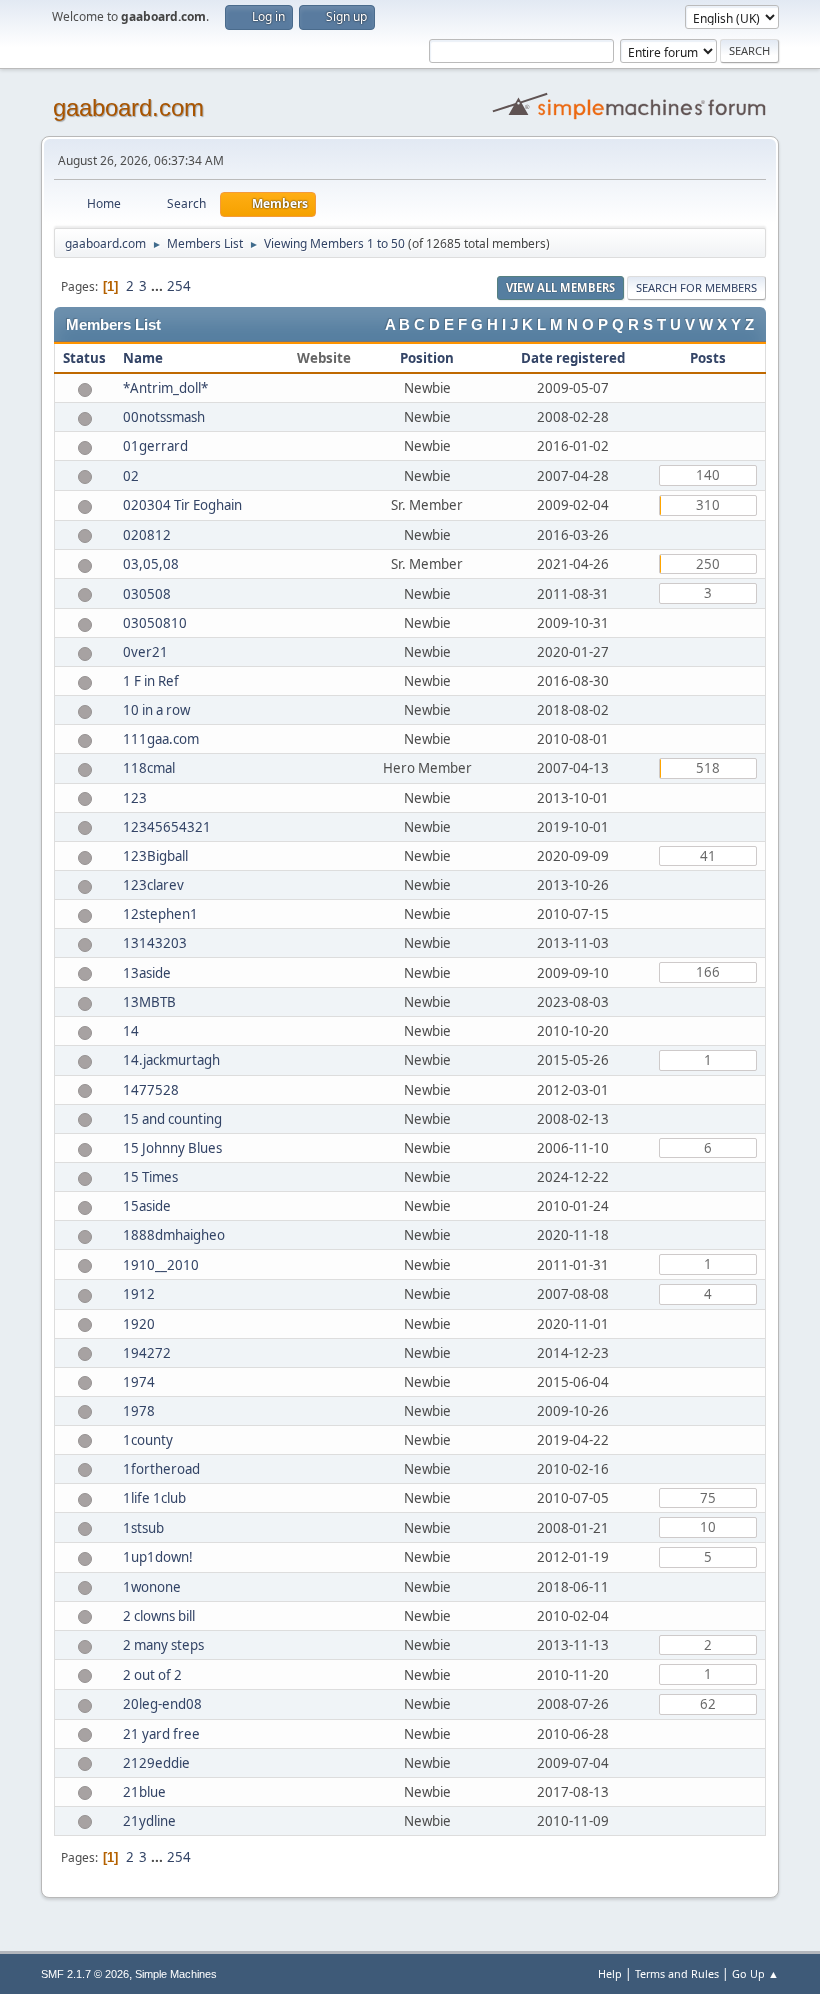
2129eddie (156, 1763)
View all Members (560, 287)
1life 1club (154, 1498)
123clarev (153, 885)
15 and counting (172, 1119)
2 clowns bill (159, 1616)
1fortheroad (161, 1469)
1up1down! (158, 1557)
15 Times (150, 1177)
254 (179, 286)
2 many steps (163, 1645)
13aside (147, 973)
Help (610, 1973)
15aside (147, 1206)
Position (427, 358)
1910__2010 (161, 1265)
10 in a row (156, 710)
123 (135, 798)
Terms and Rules (677, 1973)
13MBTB (149, 1002)
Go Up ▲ (755, 1973)
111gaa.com (161, 739)
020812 (147, 535)
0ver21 (145, 652)
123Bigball (155, 856)
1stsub (143, 1528)
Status (84, 358)
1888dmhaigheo (174, 1235)
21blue (144, 1792)
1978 (139, 1411)
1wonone (152, 1587)
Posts (708, 358)
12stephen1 (160, 914)
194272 (147, 1353)
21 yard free (161, 1734)
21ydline (149, 1821)
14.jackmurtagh (171, 1060)
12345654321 (167, 827)
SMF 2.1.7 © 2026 (85, 1974)
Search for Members (696, 287)
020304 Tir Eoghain (182, 505)
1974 (139, 1382)
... (158, 286)
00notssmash (164, 417)
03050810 (155, 623)
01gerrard (155, 446)
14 (131, 1031)
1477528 (151, 1090)
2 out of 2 (152, 1675)
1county (148, 1440)
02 (131, 476)
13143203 (155, 943)
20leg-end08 (162, 1704)
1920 (139, 1324)
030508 (147, 594)
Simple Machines (176, 1974)
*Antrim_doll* (165, 388)
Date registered (573, 358)
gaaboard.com (128, 107)
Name (143, 358)
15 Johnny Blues (172, 1148)
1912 (139, 1294)
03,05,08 (151, 564)
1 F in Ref (151, 681)
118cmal (149, 768)
